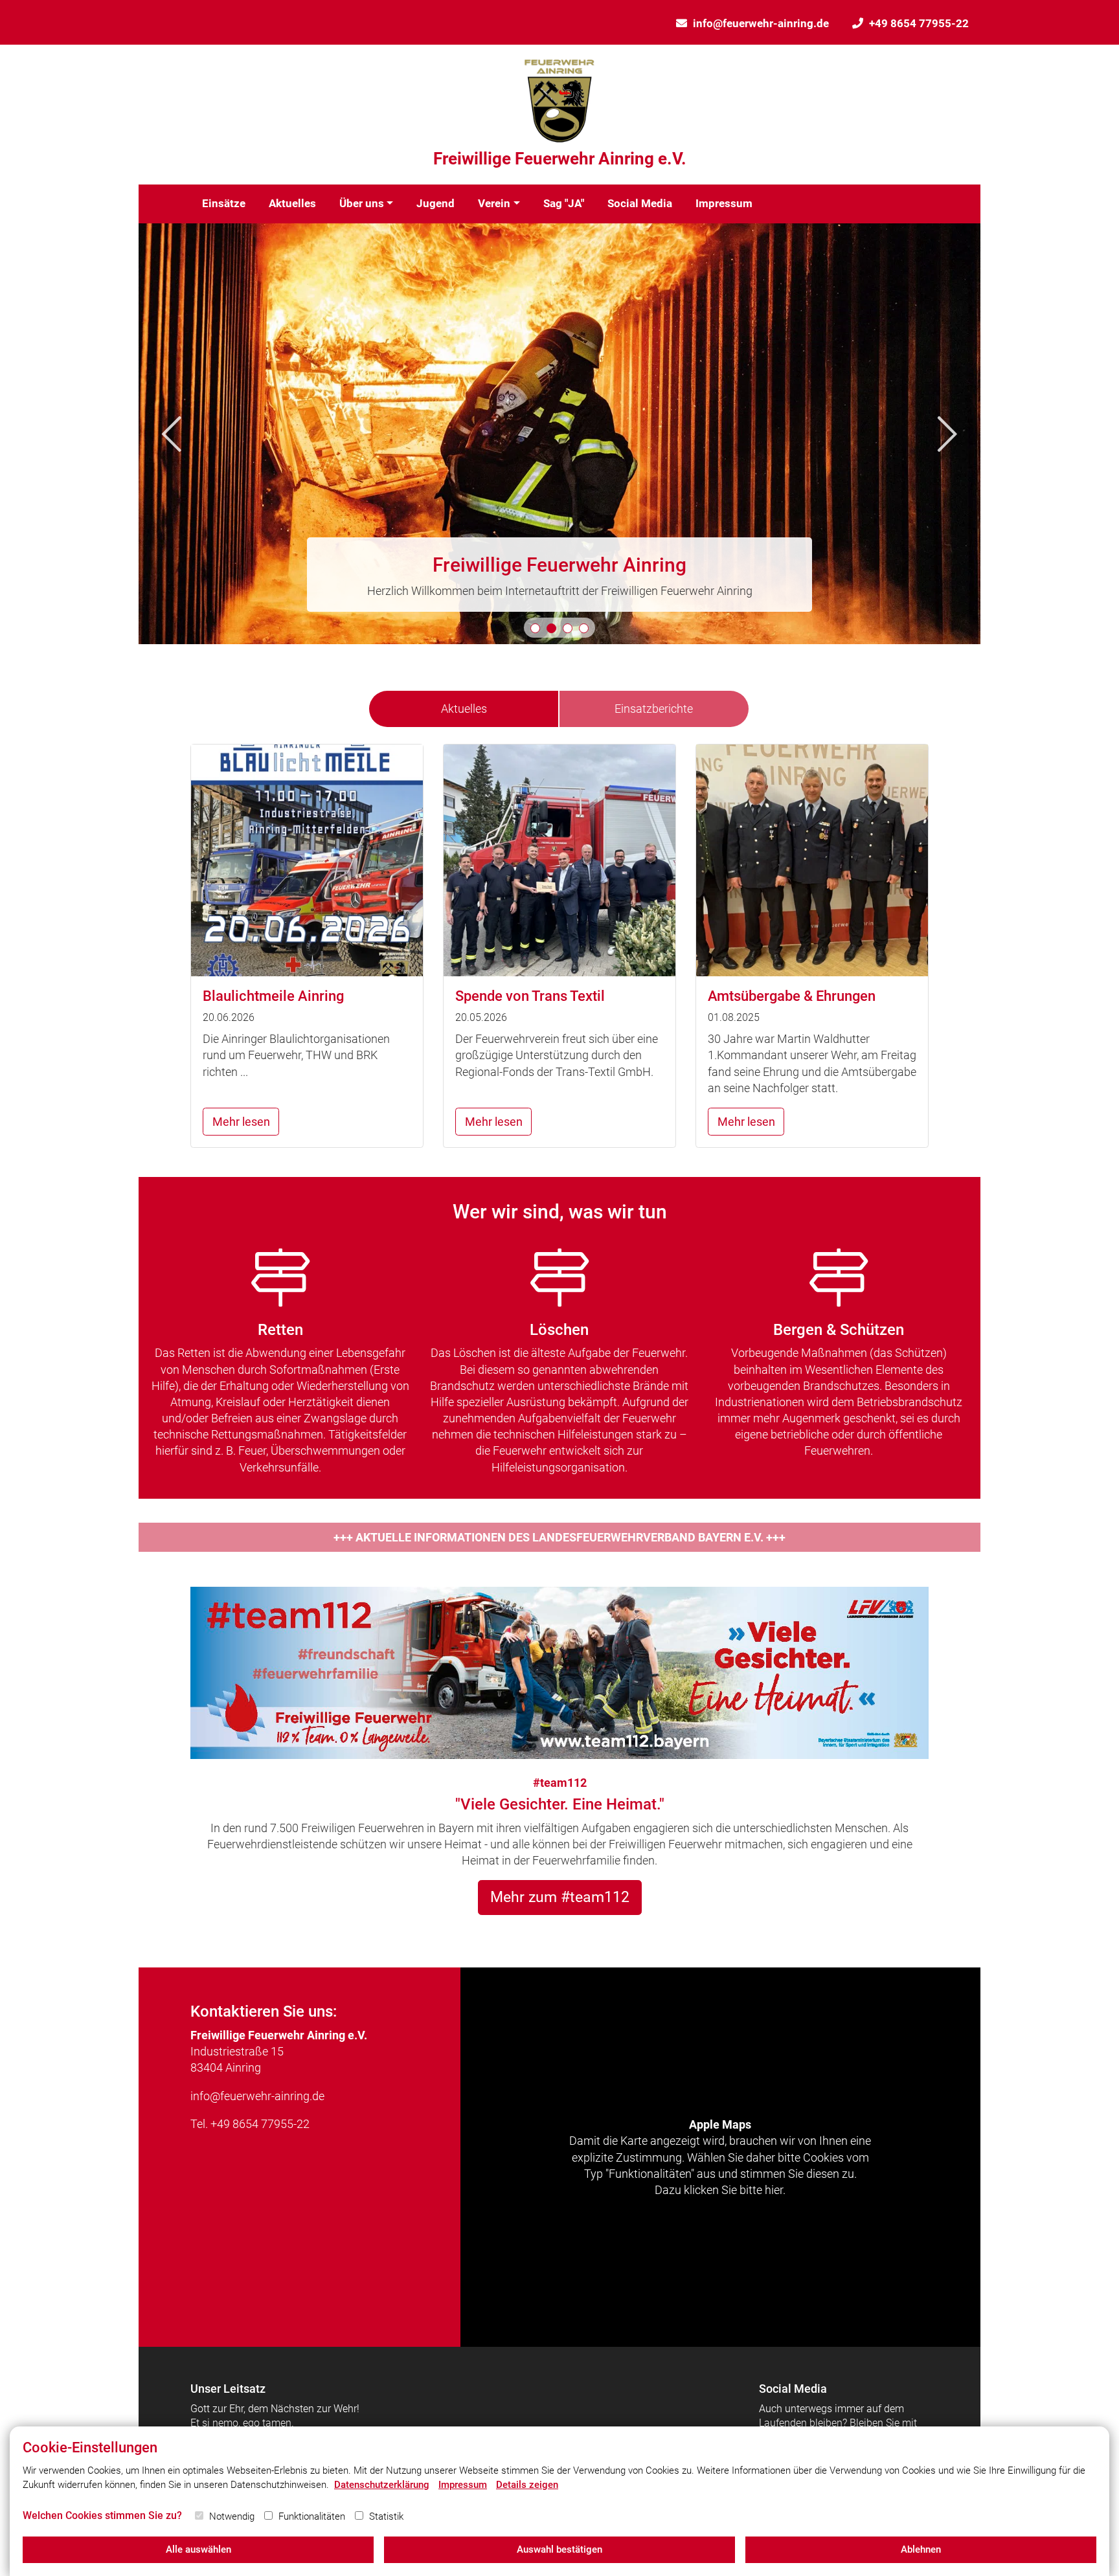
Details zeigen (527, 2485)
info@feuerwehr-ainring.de (761, 23)
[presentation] (172, 434)
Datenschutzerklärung (382, 2485)
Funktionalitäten (312, 2516)
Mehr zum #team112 (560, 1897)
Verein (494, 203)
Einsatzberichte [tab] (654, 709)
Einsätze (224, 203)
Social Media (640, 203)
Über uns (362, 203)
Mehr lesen (241, 1122)
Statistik (386, 2516)
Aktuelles (292, 203)
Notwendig (232, 2516)
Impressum (724, 203)
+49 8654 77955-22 (919, 23)
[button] (535, 628)
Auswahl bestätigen (559, 2549)
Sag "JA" (564, 203)
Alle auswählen (198, 2549)
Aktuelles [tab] (464, 709)
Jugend (435, 203)
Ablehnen (921, 2549)
